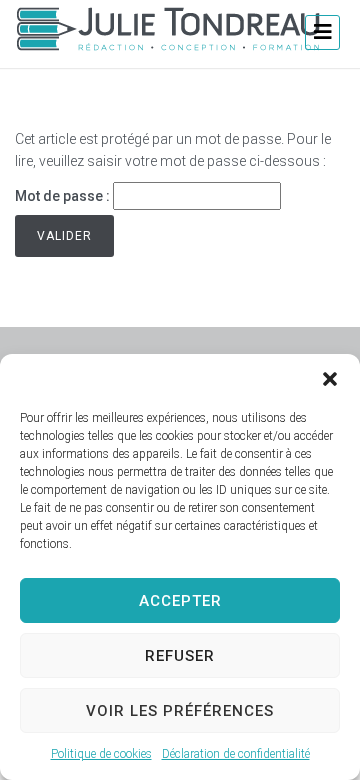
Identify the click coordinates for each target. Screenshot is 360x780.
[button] (330, 379)
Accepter (180, 601)
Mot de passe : (64, 196)
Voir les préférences (180, 711)
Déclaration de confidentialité (236, 754)
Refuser (180, 656)
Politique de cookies (101, 754)
